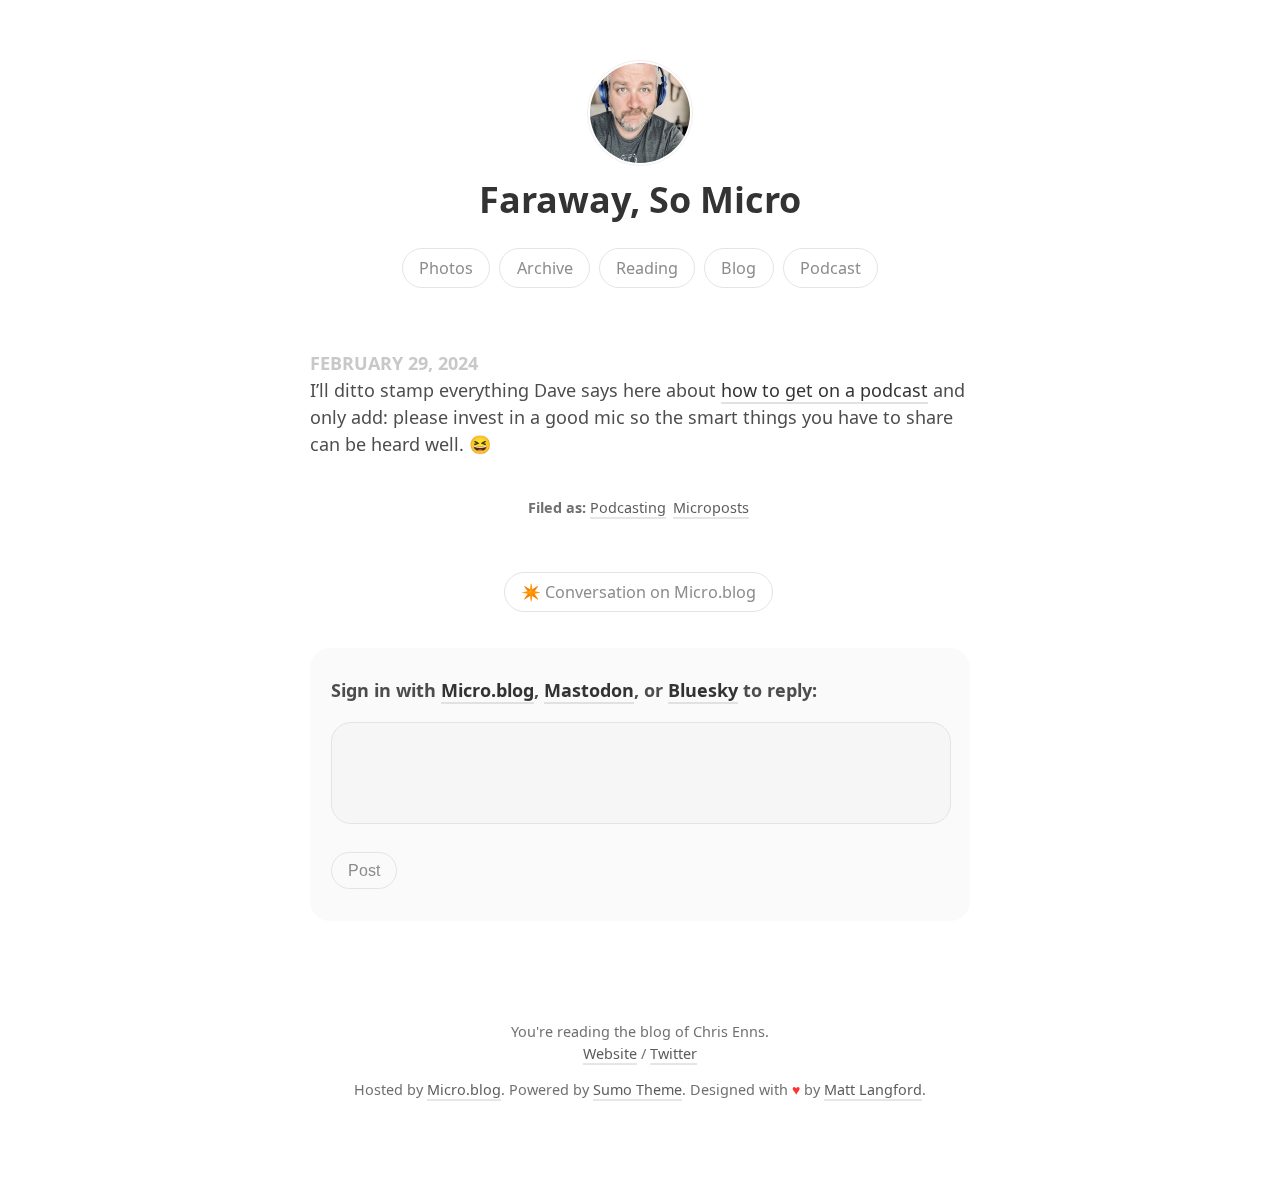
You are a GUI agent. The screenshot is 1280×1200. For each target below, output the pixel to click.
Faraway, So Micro (640, 199)
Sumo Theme (637, 1089)
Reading (647, 268)
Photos (446, 268)
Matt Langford (873, 1089)
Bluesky (703, 690)
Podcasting (628, 507)
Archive (545, 268)
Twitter (673, 1053)
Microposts (711, 507)
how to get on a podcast (824, 390)
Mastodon (589, 690)
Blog (738, 268)
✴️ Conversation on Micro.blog (638, 592)
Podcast (830, 268)
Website (610, 1053)
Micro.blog (487, 690)
